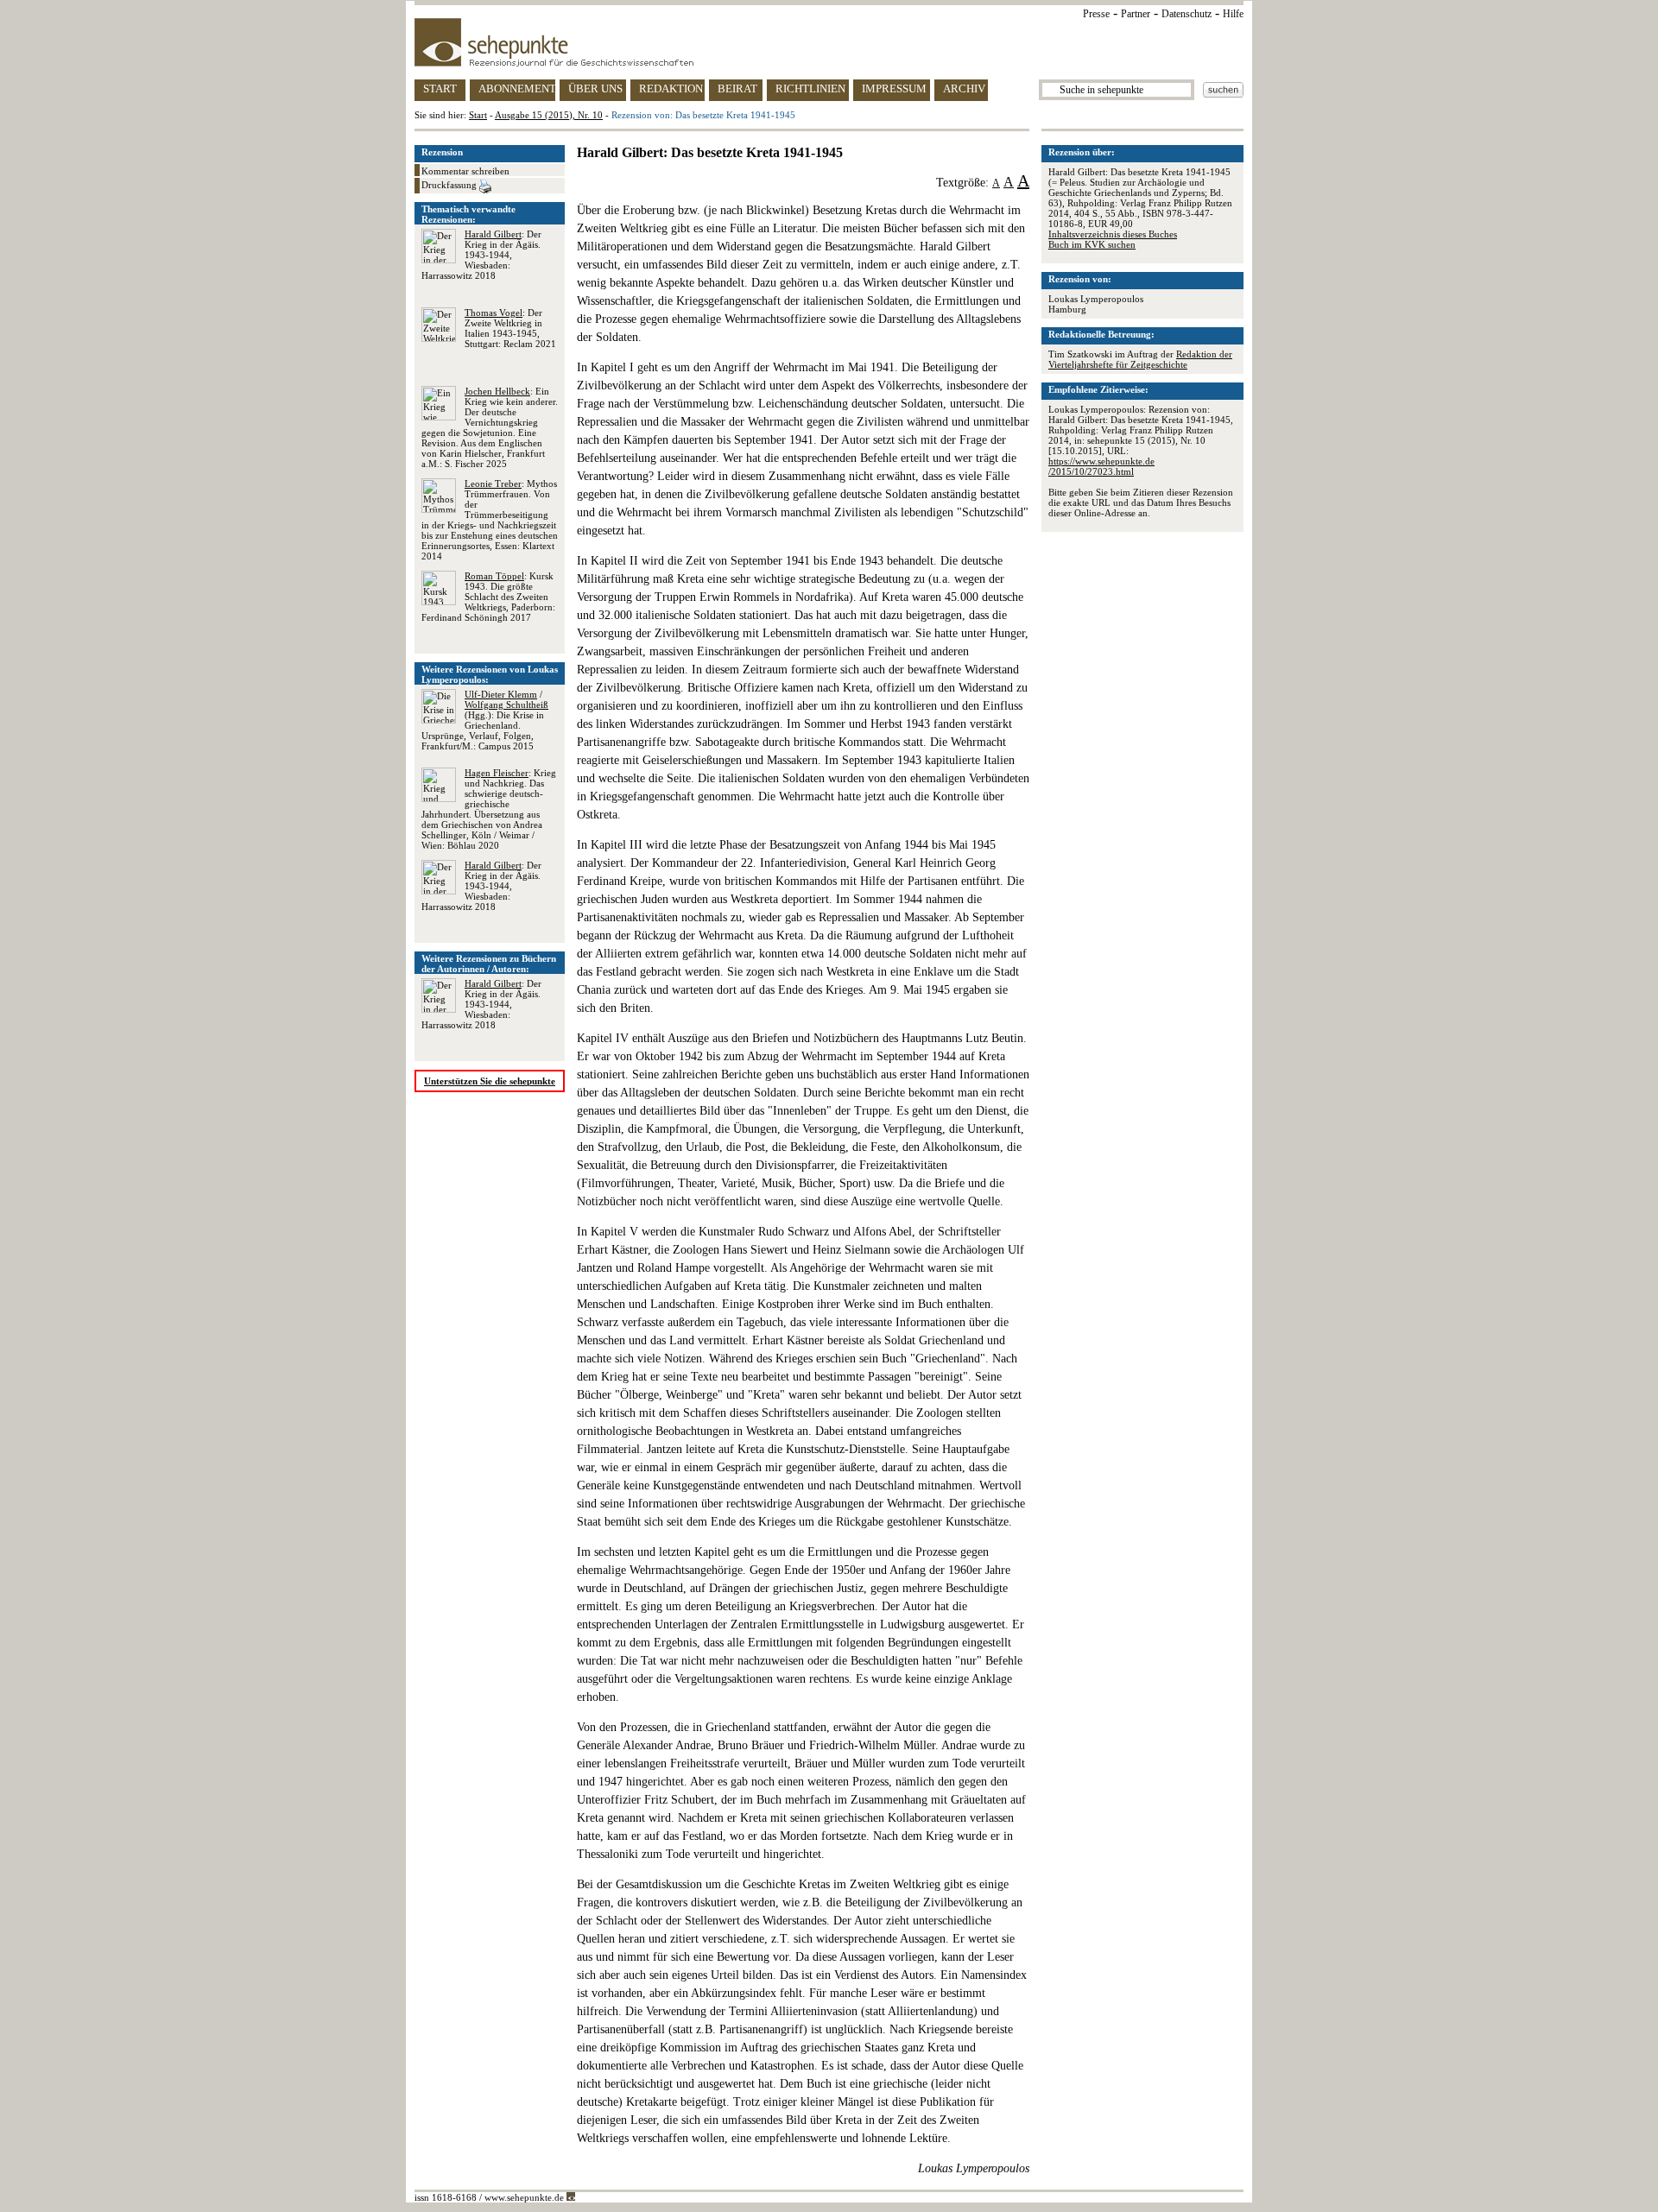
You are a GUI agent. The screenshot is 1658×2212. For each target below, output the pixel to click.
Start (478, 115)
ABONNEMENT (517, 88)
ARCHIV (964, 88)
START (440, 88)
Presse (1096, 14)
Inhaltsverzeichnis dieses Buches (1113, 234)
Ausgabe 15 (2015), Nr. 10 (549, 115)
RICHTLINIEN (810, 88)
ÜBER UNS (595, 88)
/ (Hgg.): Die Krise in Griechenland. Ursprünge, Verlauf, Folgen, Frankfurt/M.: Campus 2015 (485, 720)
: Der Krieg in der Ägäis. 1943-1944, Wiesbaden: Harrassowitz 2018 (481, 255)
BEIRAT (737, 88)
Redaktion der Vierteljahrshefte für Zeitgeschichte (1140, 359)
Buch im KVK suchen (1092, 244)
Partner (1136, 14)
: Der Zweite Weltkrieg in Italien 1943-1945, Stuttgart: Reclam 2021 (510, 328)
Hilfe (1233, 14)
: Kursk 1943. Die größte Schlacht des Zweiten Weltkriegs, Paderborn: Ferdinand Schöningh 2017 (488, 597)
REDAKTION (671, 88)
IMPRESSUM (894, 88)
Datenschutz (1187, 14)
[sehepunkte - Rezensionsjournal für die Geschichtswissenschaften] (829, 42)
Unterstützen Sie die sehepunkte (490, 1081)
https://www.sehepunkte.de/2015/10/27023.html (1101, 466)
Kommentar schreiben (465, 171)
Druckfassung (450, 185)
